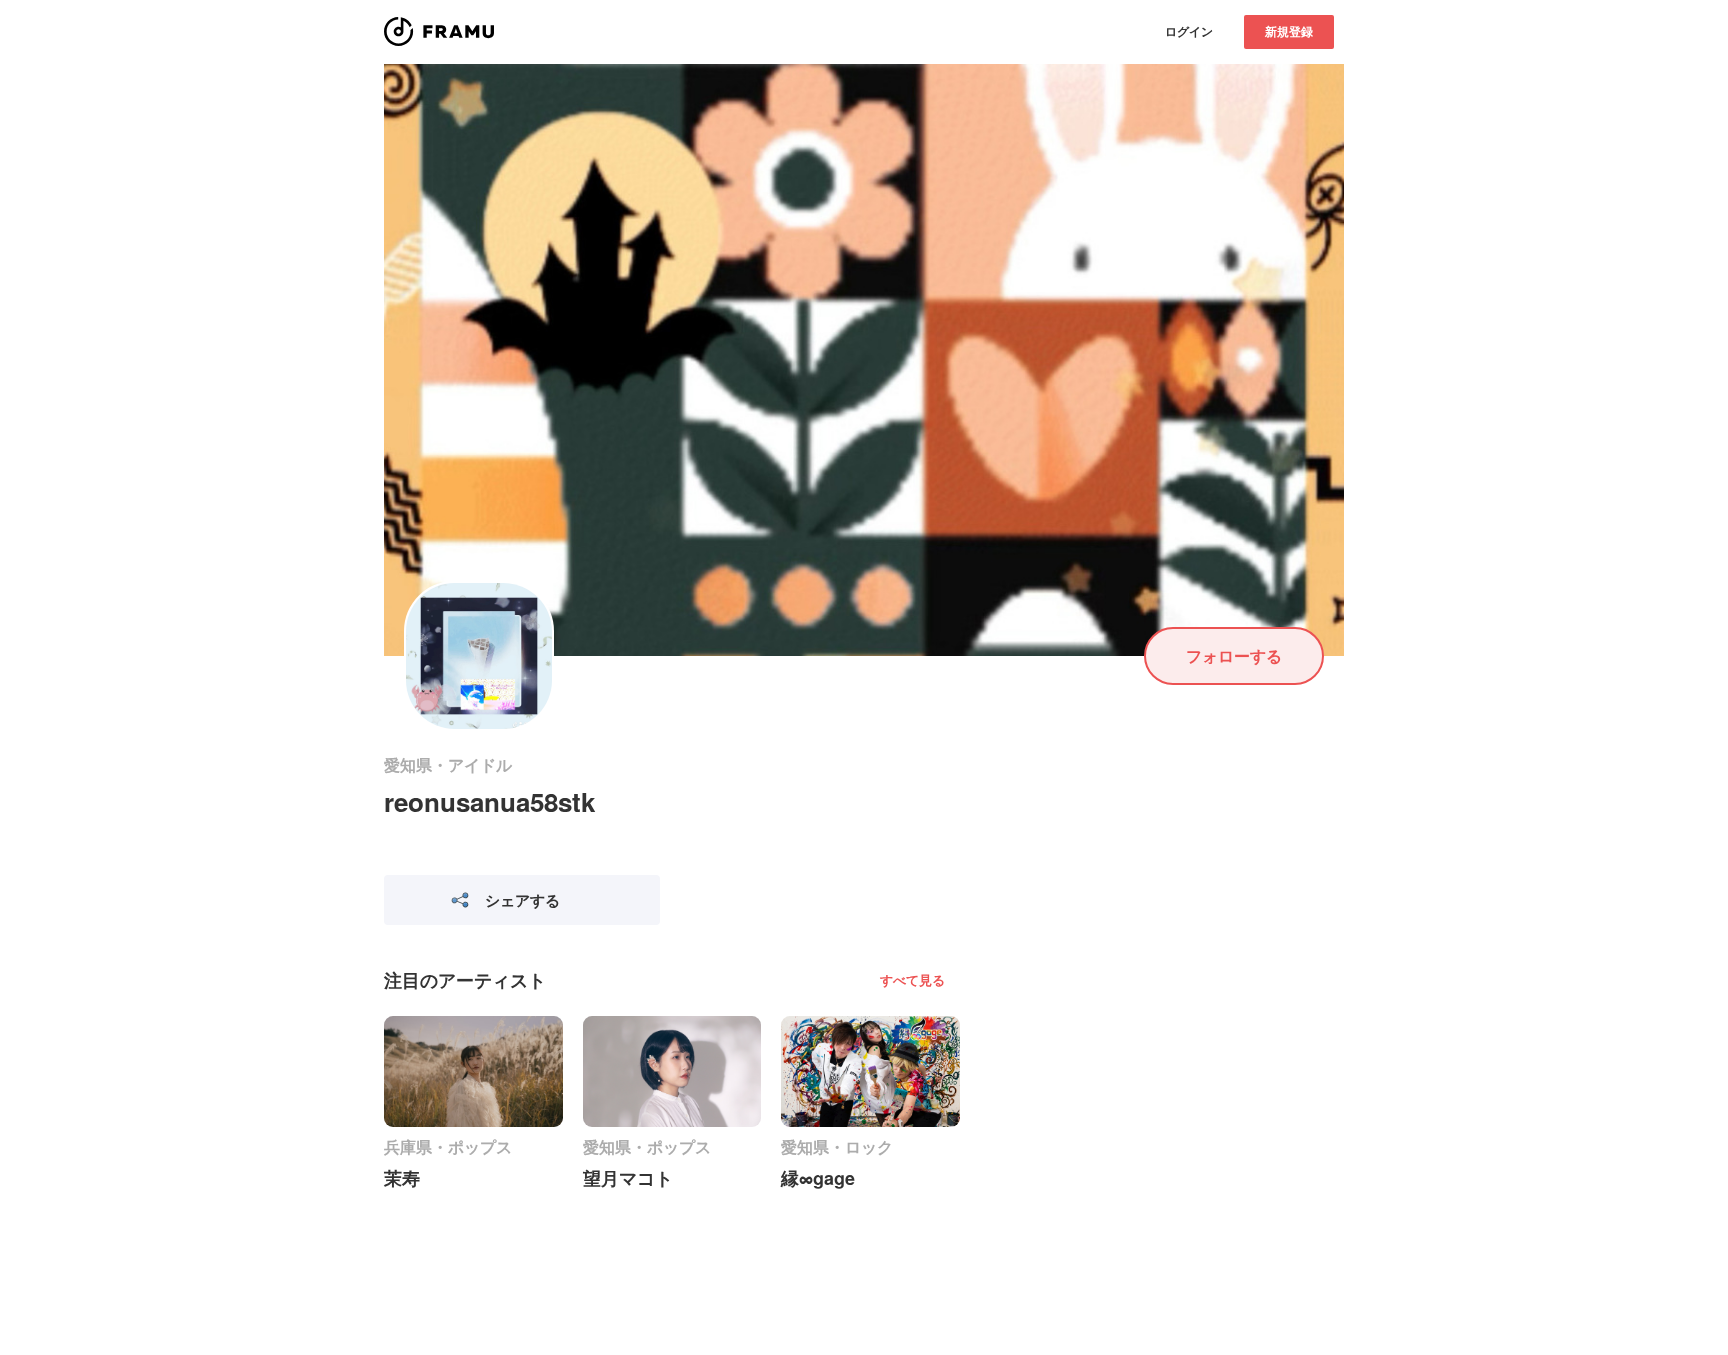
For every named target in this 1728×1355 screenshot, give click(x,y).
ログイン (1189, 31)
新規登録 (1289, 31)
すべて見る (912, 979)
